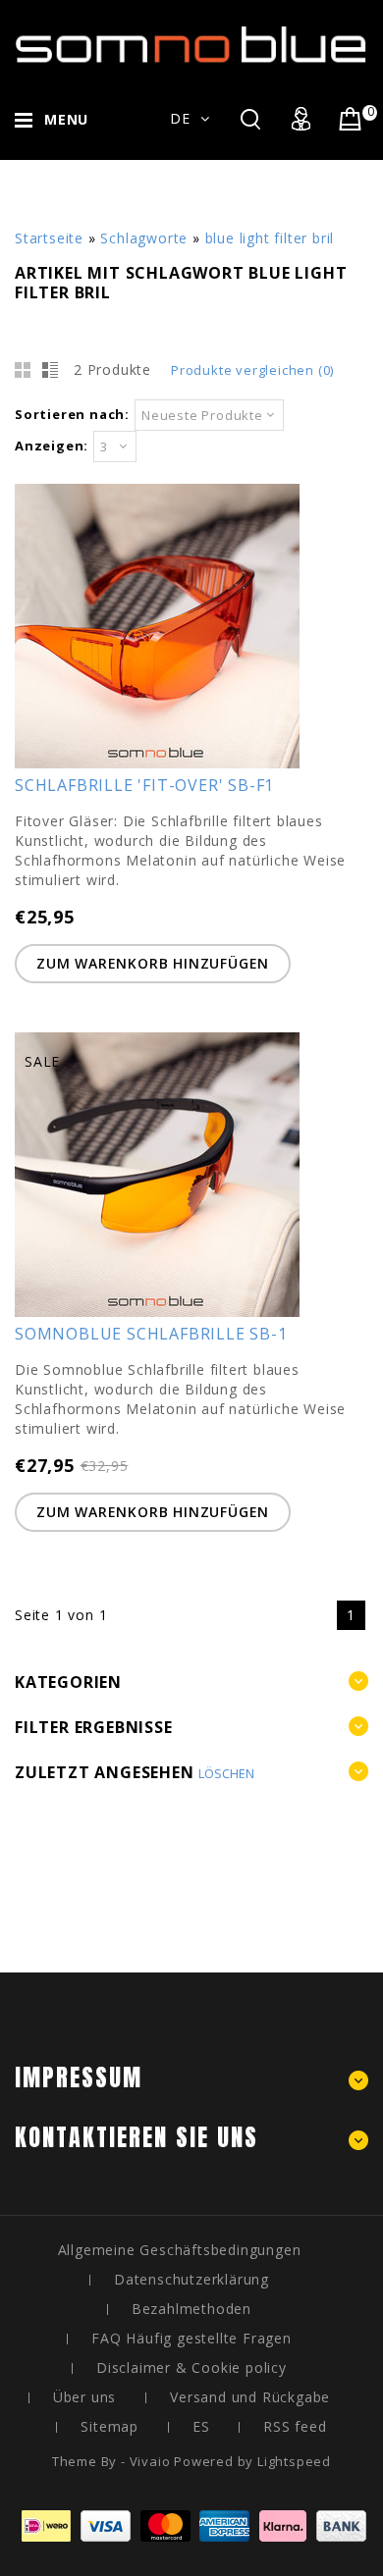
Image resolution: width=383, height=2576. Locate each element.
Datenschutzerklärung (191, 2279)
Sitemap (109, 2426)
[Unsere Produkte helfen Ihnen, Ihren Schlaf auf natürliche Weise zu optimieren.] (191, 49)
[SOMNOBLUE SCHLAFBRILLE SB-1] (157, 1312)
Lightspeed (294, 2461)
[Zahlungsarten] (191, 2536)
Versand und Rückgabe (250, 2397)
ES (201, 2426)
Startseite (49, 238)
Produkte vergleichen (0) (252, 370)
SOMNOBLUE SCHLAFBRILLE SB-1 (151, 1334)
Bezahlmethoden (191, 2309)
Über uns (84, 2397)
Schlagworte (144, 238)
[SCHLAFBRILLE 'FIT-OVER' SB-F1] (157, 763)
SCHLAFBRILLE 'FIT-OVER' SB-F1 (144, 785)
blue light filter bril (270, 238)
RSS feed (295, 2426)
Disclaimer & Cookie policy (191, 2367)
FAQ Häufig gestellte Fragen (191, 2338)
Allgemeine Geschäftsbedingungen (180, 2250)
